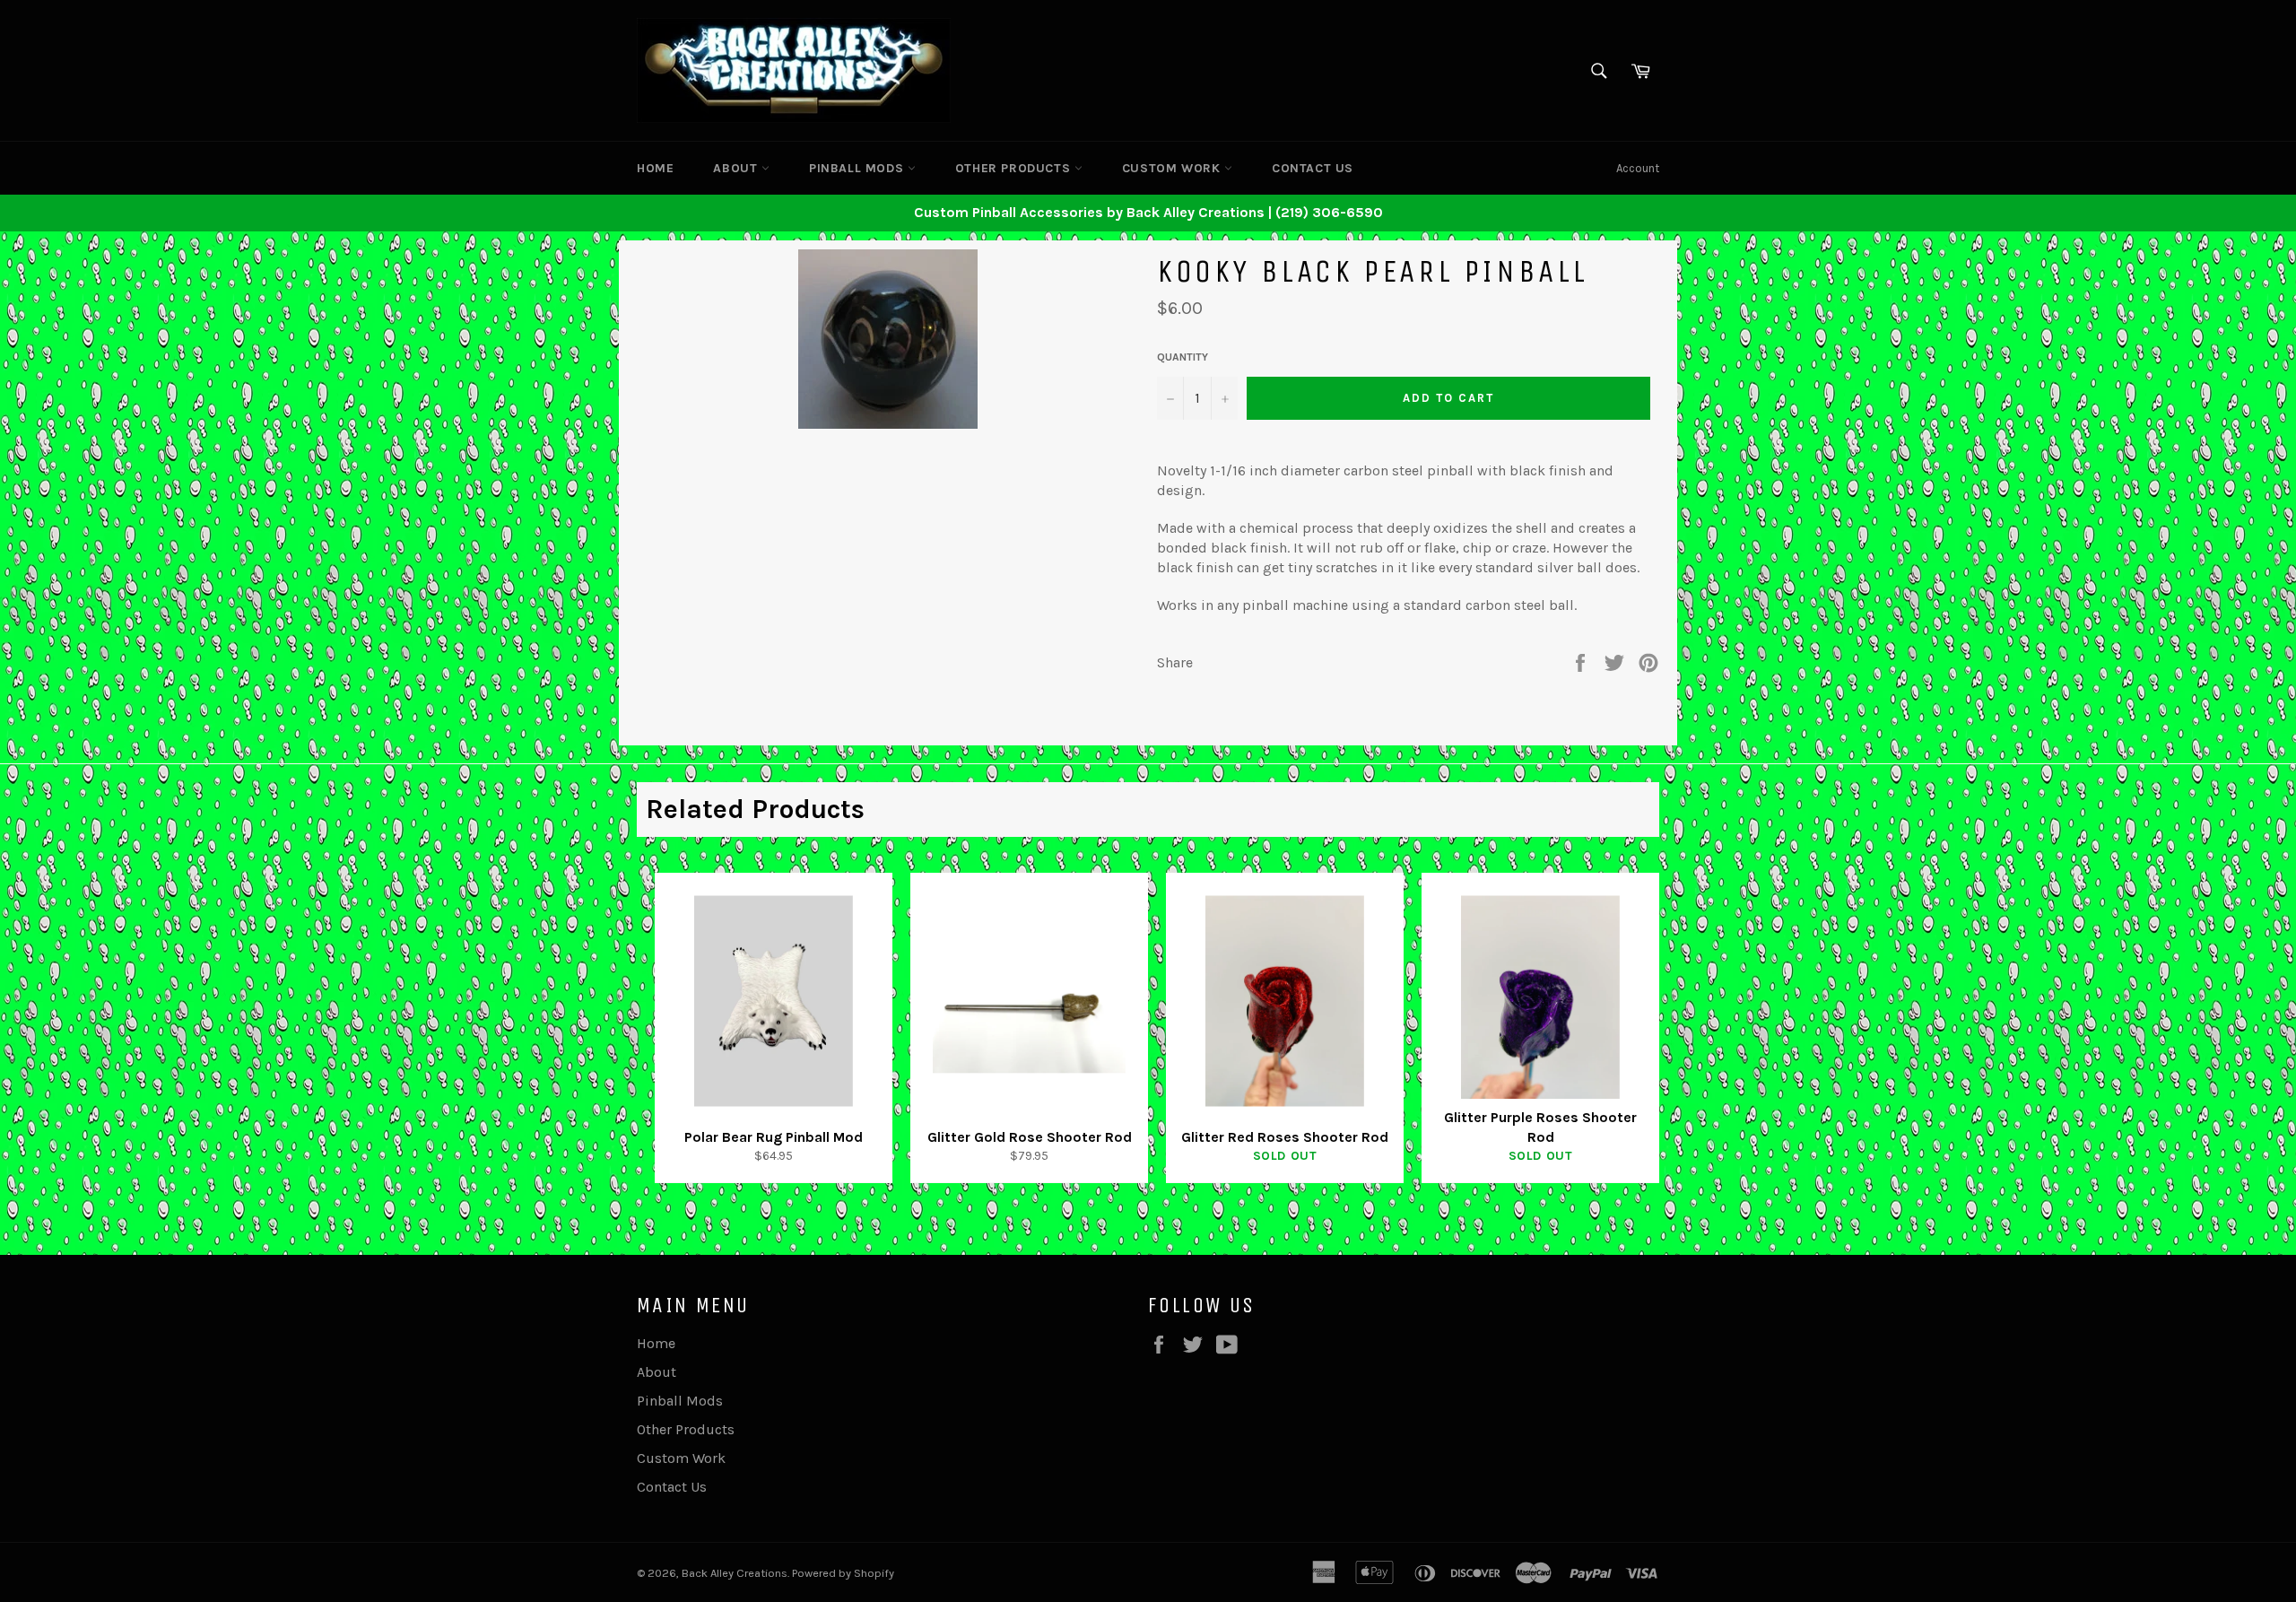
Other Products (1015, 168)
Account (1638, 168)
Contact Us (1313, 168)
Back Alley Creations (735, 1573)
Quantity (1183, 357)
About (737, 168)
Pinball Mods (858, 168)
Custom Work (1173, 168)
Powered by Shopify (843, 1573)
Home (655, 168)
